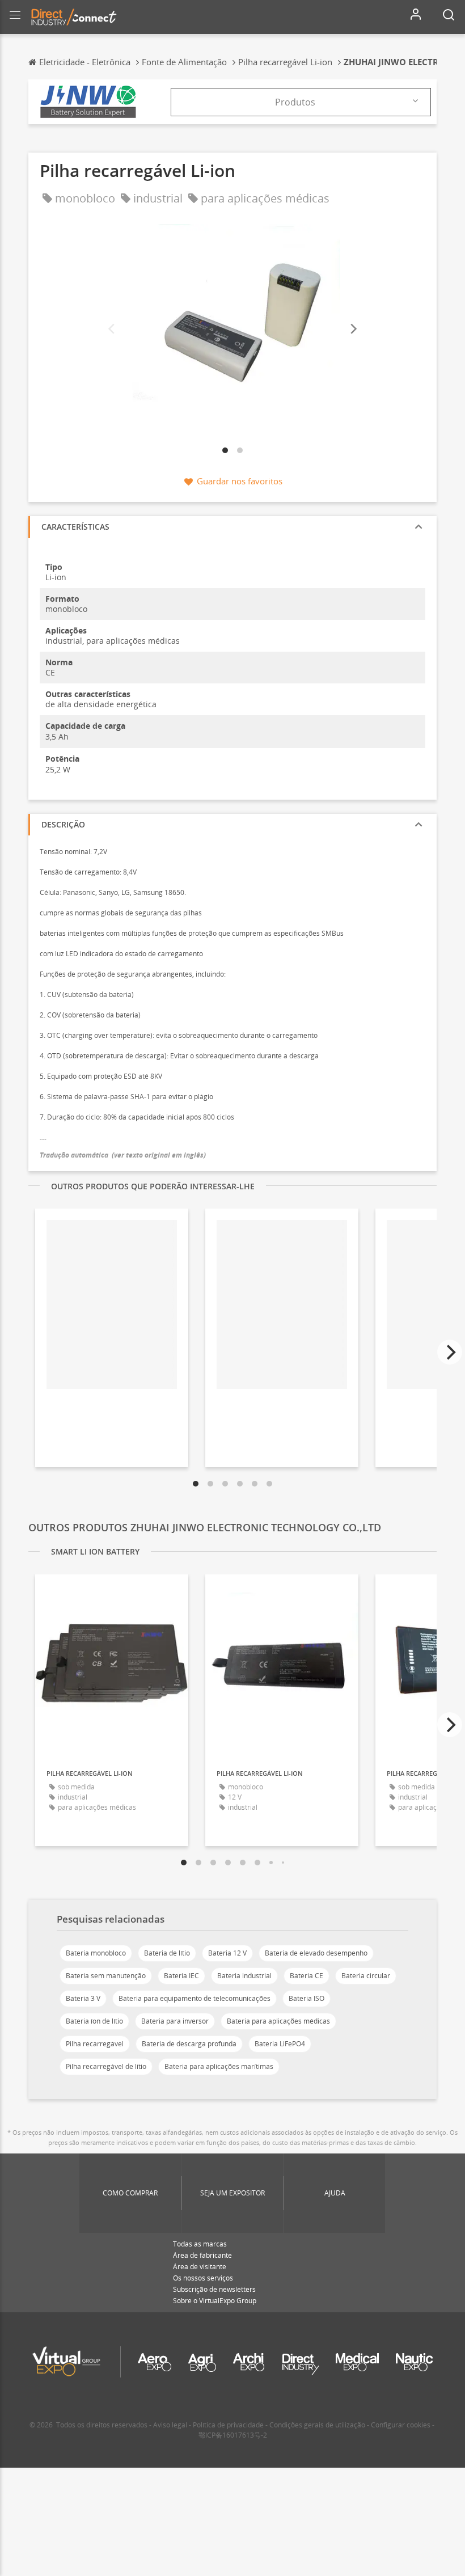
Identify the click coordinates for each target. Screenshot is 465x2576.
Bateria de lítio (167, 1953)
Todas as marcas (200, 2244)
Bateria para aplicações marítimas (219, 2066)
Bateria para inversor (175, 2021)
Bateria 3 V (83, 1998)
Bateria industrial (244, 1976)
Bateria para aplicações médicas (278, 2021)
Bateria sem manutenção (106, 1976)
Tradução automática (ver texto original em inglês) (123, 1155)
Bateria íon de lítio (94, 2021)
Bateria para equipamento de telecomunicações (195, 1998)
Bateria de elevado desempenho (316, 1953)
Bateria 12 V (227, 1953)
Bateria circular (366, 1976)
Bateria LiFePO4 (280, 2044)
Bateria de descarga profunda (189, 2044)
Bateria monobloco (96, 1953)
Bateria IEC (181, 1976)
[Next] (353, 329)
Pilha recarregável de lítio (106, 2066)
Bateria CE (307, 1976)
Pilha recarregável (95, 2044)
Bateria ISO (307, 1998)
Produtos (295, 102)
